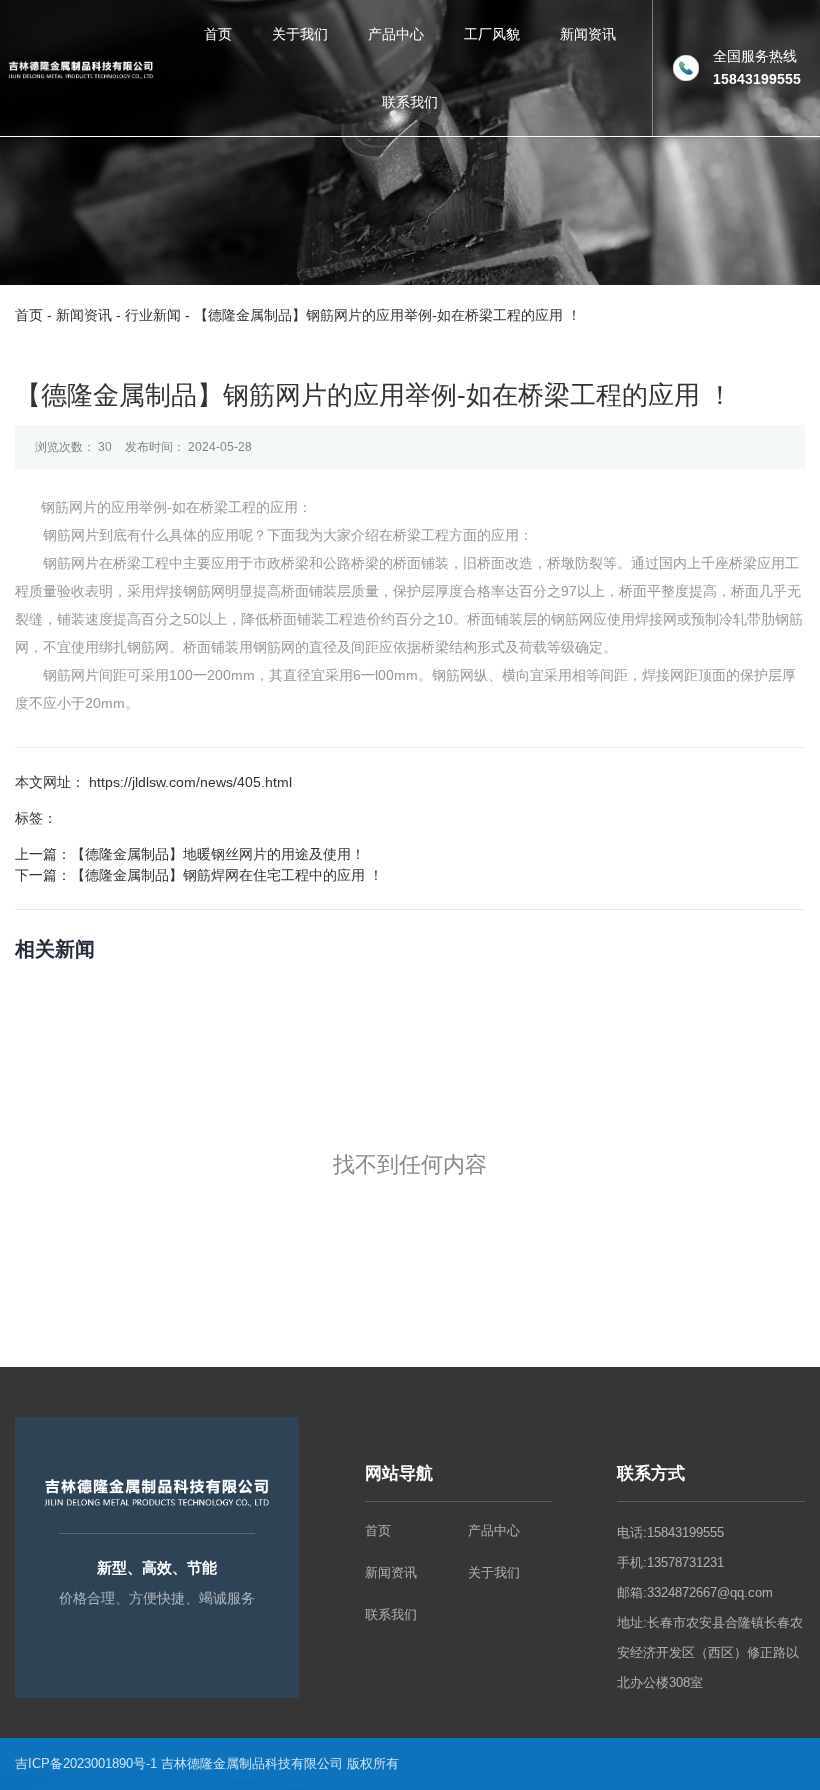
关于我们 (300, 34)
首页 (218, 34)
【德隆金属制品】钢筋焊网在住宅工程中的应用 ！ (227, 875)
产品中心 (396, 34)
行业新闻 (153, 315)
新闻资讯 (588, 34)
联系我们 (410, 102)
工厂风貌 (492, 34)
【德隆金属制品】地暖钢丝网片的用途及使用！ (218, 854)
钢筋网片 (69, 507)
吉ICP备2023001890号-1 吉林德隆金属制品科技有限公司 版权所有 (209, 1763)
